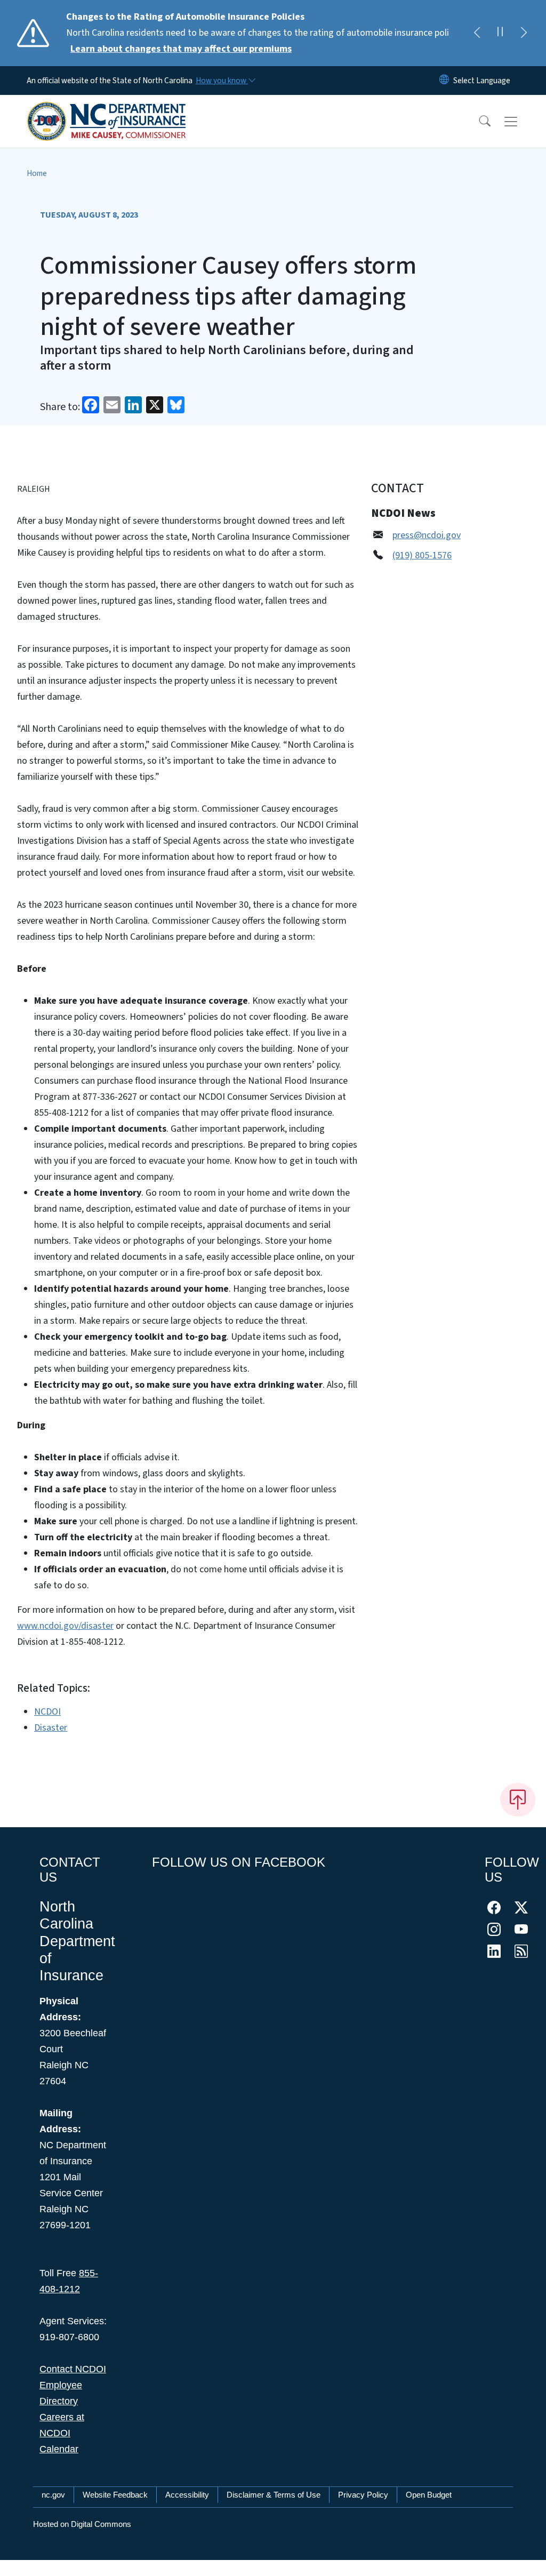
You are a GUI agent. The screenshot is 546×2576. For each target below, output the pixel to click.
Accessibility (187, 2495)
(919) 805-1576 (422, 555)
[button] (478, 122)
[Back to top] (518, 1799)
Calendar (59, 2449)
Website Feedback (115, 2495)
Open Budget (429, 2495)
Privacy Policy (363, 2495)
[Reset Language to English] (444, 81)
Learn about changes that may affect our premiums (181, 49)
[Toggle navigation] (521, 122)
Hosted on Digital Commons (82, 2524)
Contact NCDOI (73, 2369)
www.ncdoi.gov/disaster (65, 1626)
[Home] (107, 109)
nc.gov (53, 2495)
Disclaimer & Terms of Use (274, 2495)
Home (37, 173)
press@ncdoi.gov (427, 535)
